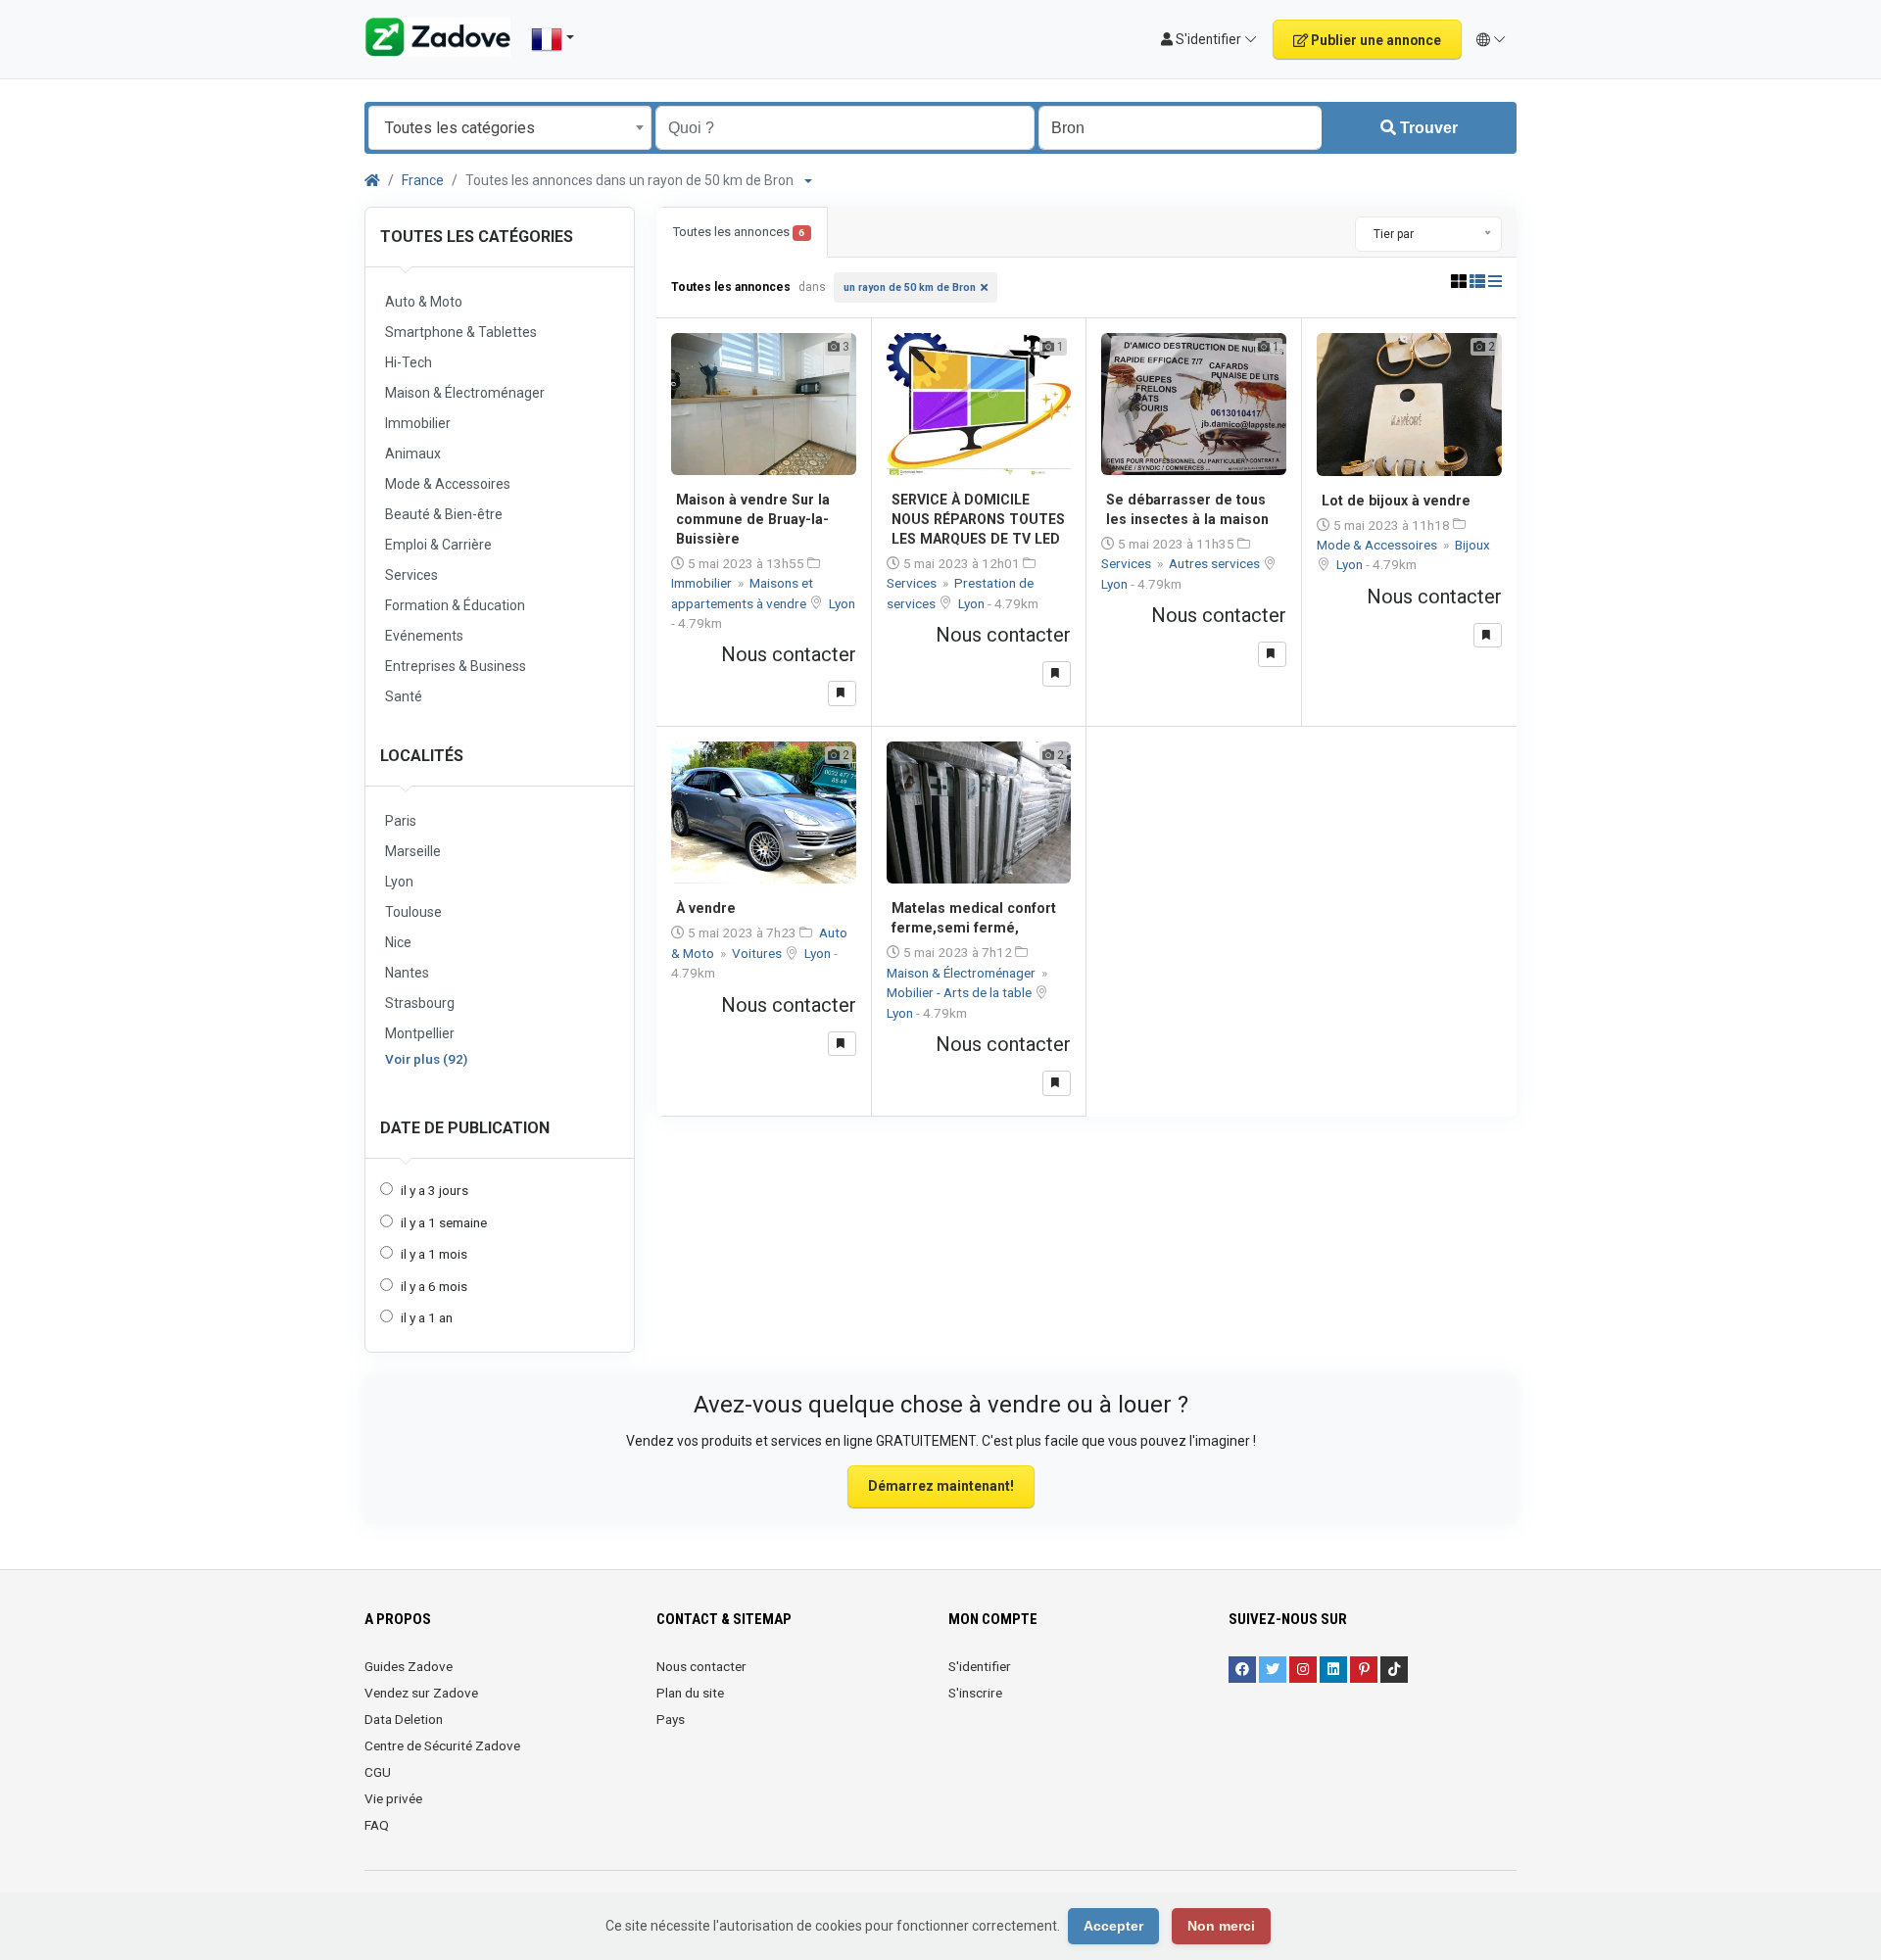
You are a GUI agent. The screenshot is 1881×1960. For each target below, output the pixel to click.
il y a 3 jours (434, 1190)
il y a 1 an (427, 1317)
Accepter (1113, 1926)
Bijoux (1472, 545)
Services (913, 583)
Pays (671, 1719)
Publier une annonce (1375, 40)
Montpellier (420, 1033)
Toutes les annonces (739, 232)
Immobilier (703, 583)
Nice (398, 942)
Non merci (1221, 1926)
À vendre (706, 908)
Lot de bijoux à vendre (1396, 501)
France (423, 180)
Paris (401, 821)
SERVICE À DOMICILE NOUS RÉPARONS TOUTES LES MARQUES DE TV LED (978, 519)
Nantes (407, 973)
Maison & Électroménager (963, 973)
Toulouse (413, 912)
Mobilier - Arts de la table (961, 992)
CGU (378, 1772)
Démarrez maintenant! (941, 1486)
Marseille (413, 851)
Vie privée (393, 1798)
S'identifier (980, 1666)
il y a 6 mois (434, 1286)
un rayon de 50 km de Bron (910, 287)
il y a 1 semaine (444, 1222)
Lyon (399, 882)
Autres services (1216, 563)
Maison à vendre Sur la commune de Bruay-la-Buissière (753, 519)
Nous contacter (701, 1666)
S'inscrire (975, 1693)
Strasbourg (420, 1003)
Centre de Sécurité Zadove (442, 1745)
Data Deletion (404, 1719)
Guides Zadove (409, 1666)
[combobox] (510, 128)
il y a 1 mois (434, 1254)
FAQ (377, 1825)
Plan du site (690, 1693)
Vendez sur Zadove (421, 1693)
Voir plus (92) (426, 1059)
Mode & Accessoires (1378, 545)
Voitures (758, 953)
